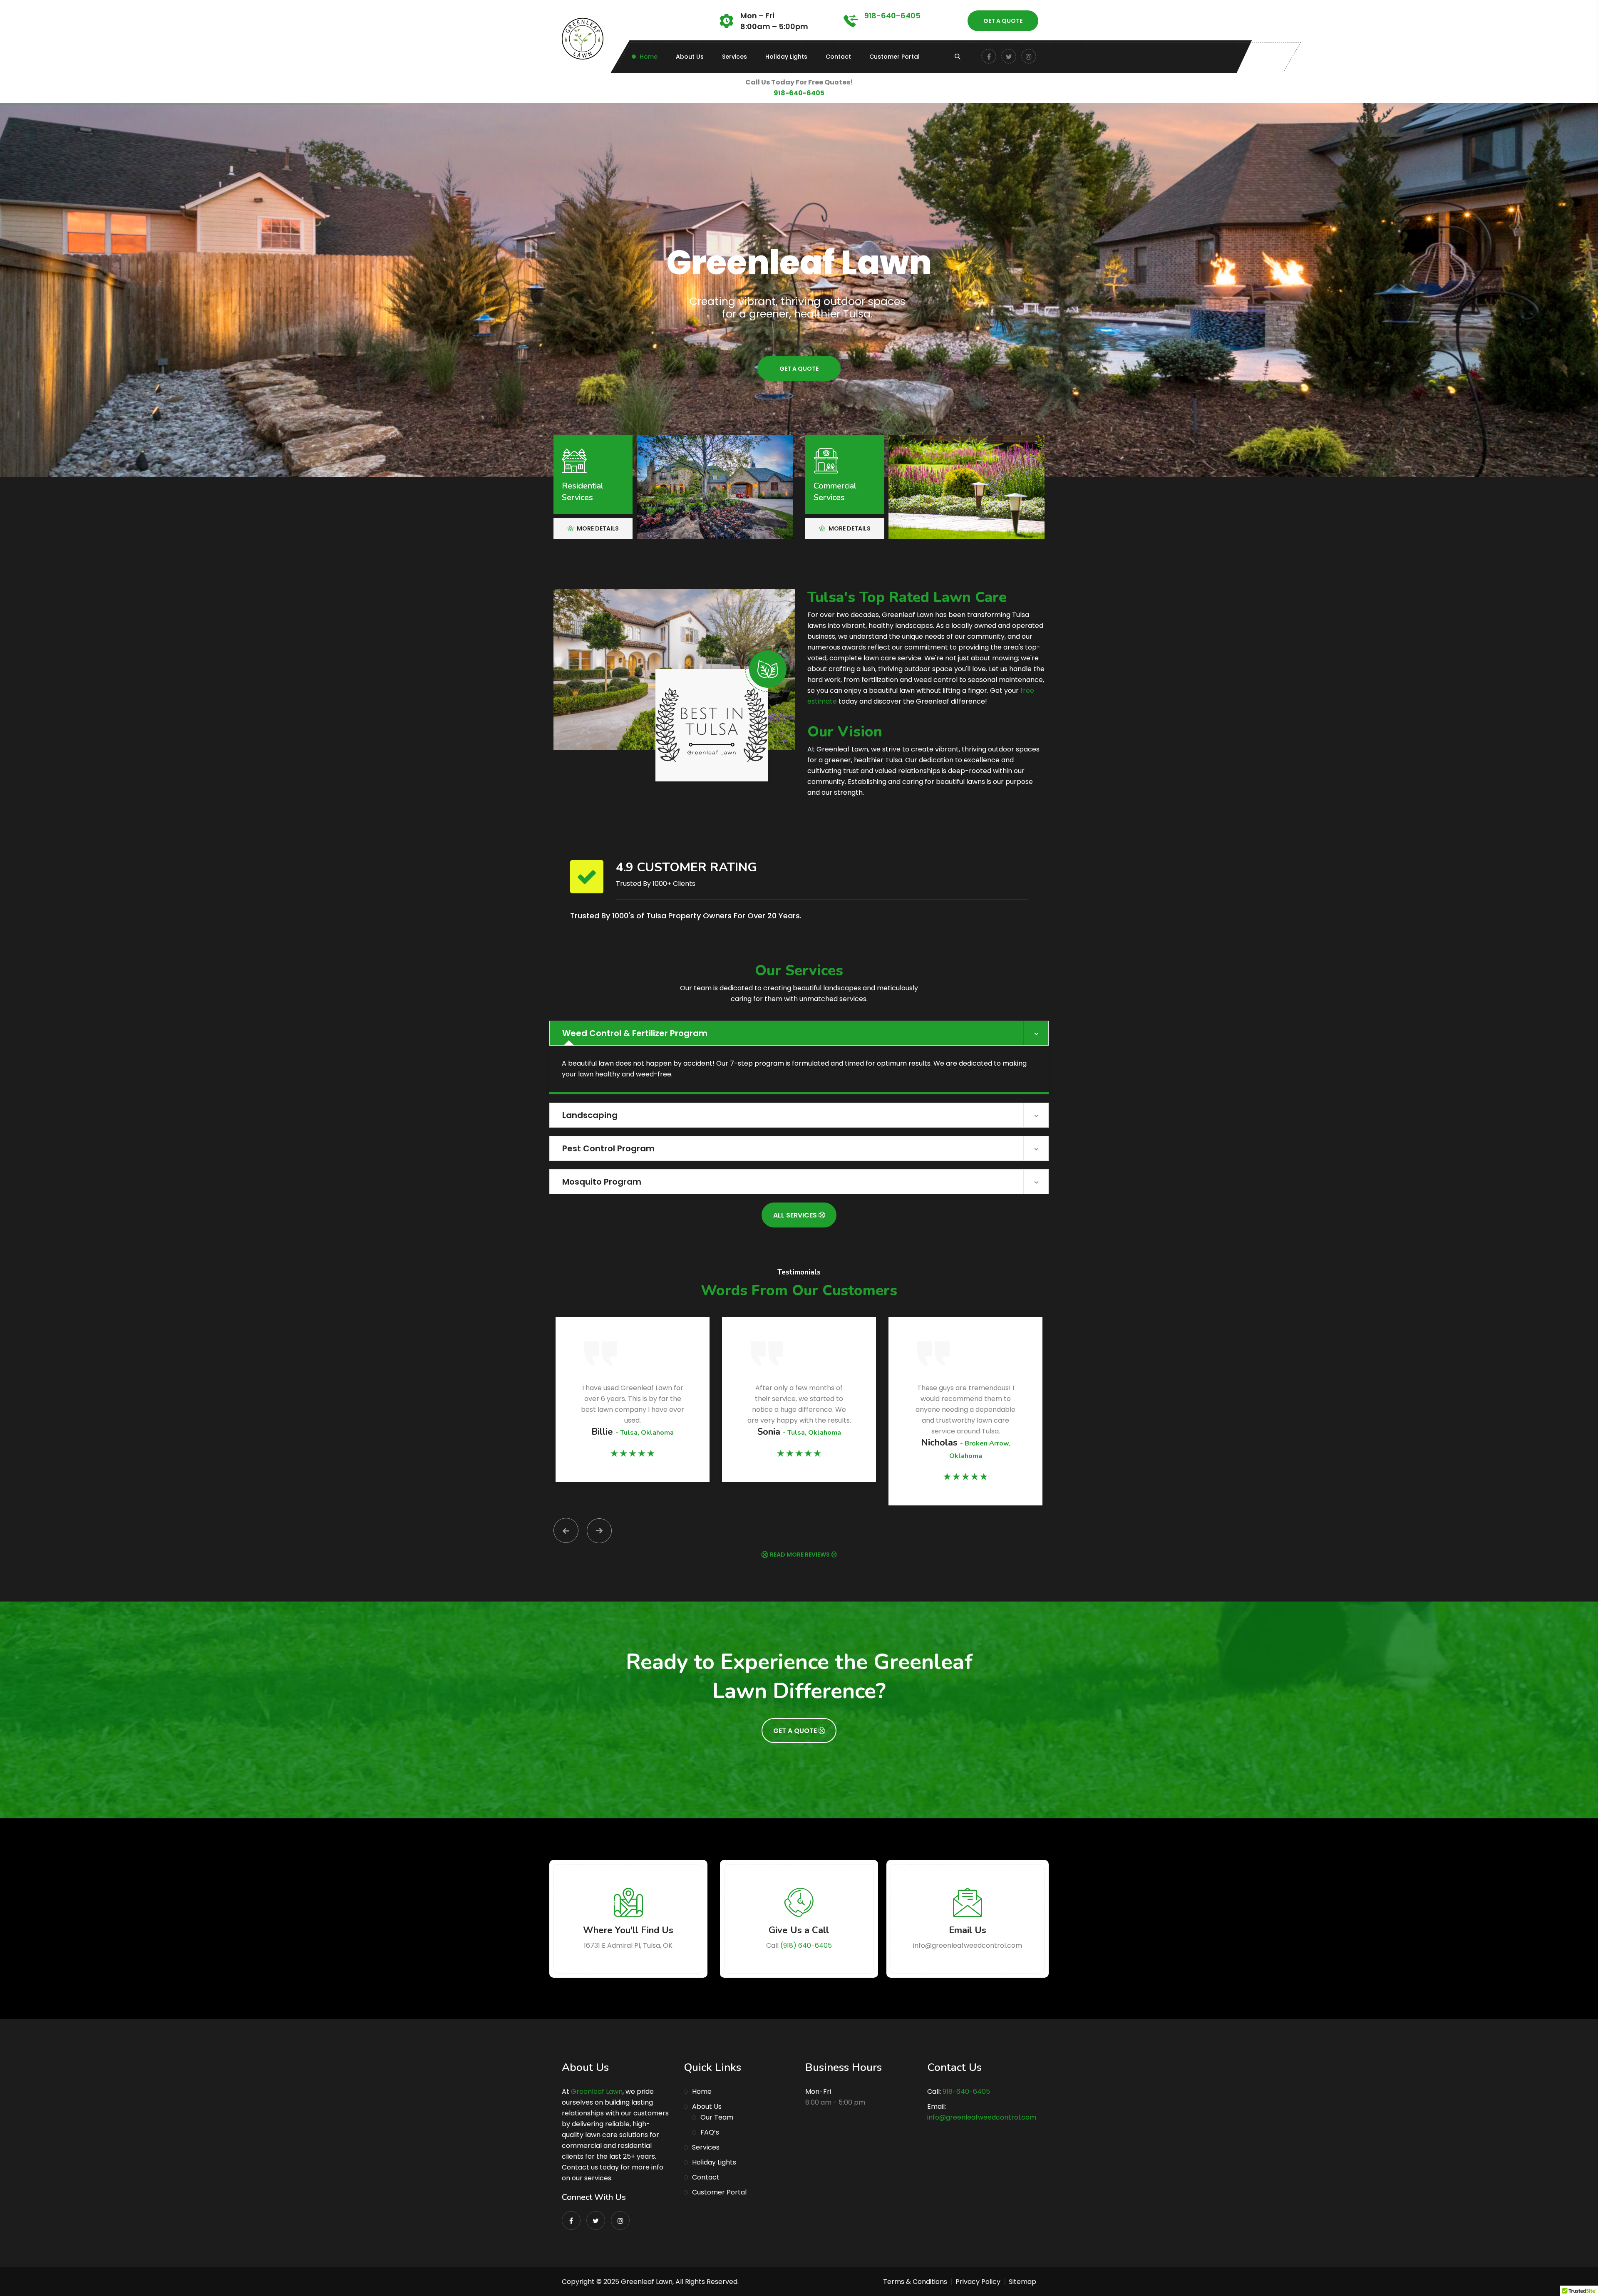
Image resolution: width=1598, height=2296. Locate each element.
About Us (690, 57)
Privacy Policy (978, 2282)
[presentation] (566, 1530)
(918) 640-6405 (806, 1945)
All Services (796, 1215)
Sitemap (1022, 2282)
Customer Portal (895, 57)
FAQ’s (710, 2132)
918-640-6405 (892, 16)
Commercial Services (835, 492)
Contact (838, 57)
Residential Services (583, 492)
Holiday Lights (786, 57)
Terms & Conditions (915, 2282)
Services (734, 57)
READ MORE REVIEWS (800, 1555)
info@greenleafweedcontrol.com (982, 2117)
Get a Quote (799, 369)
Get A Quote (1003, 21)
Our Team (717, 2117)
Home (649, 57)
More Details (597, 528)
